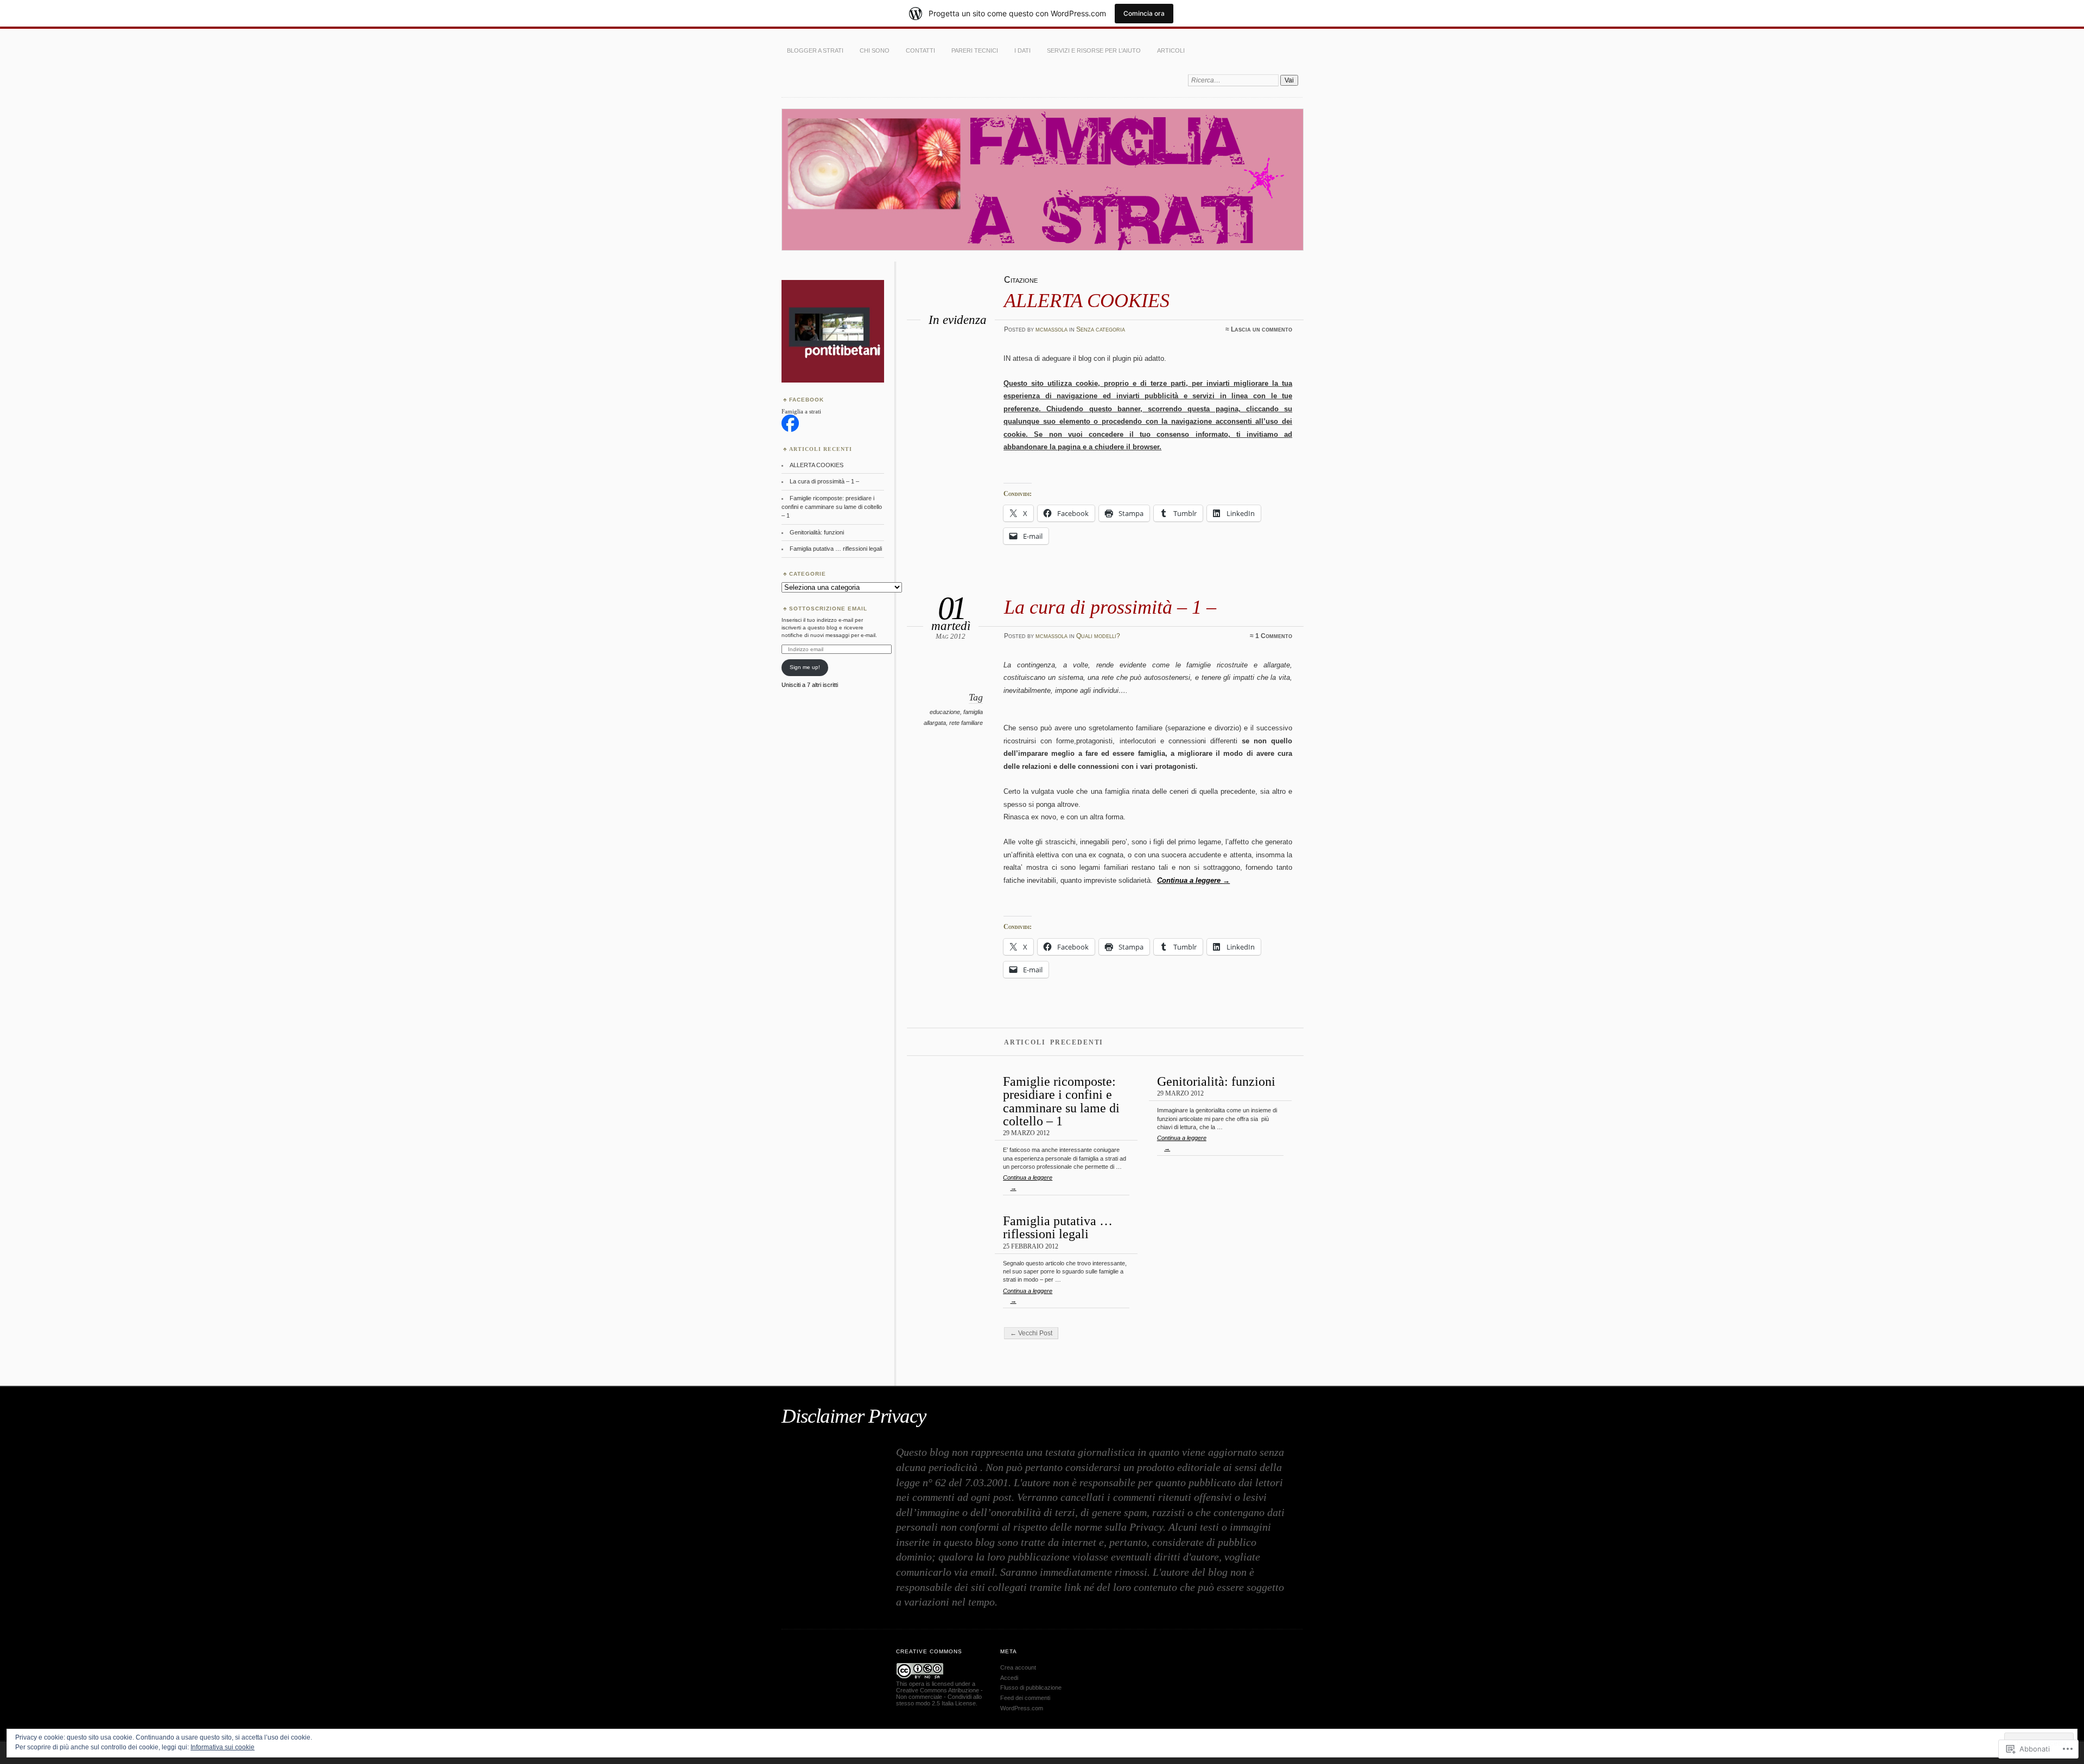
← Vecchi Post (1031, 1333)
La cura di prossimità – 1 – (1110, 607)
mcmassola (1051, 329)
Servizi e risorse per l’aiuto (1094, 50)
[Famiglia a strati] (790, 430)
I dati (1022, 50)
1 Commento (1274, 636)
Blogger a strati (815, 50)
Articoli (1171, 50)
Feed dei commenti (1025, 1698)
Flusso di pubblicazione (1031, 1687)
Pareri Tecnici (975, 50)
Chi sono (875, 50)
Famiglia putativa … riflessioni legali (1058, 1227)
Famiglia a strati (801, 411)
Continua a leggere (1193, 880)
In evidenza (958, 320)
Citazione (1021, 280)
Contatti (920, 50)
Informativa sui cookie (223, 1747)
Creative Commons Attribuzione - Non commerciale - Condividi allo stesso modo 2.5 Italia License (939, 1697)
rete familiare (966, 723)
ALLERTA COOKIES (1087, 300)
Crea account (1018, 1667)
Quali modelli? (1098, 636)
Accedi (1009, 1678)
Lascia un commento (1262, 329)
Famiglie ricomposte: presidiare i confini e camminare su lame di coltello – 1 (1061, 1101)
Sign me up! (805, 667)
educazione (945, 712)
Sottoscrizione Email (828, 609)
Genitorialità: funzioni (1216, 1081)
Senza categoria (1101, 329)
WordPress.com (1022, 1708)
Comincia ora (1144, 13)
